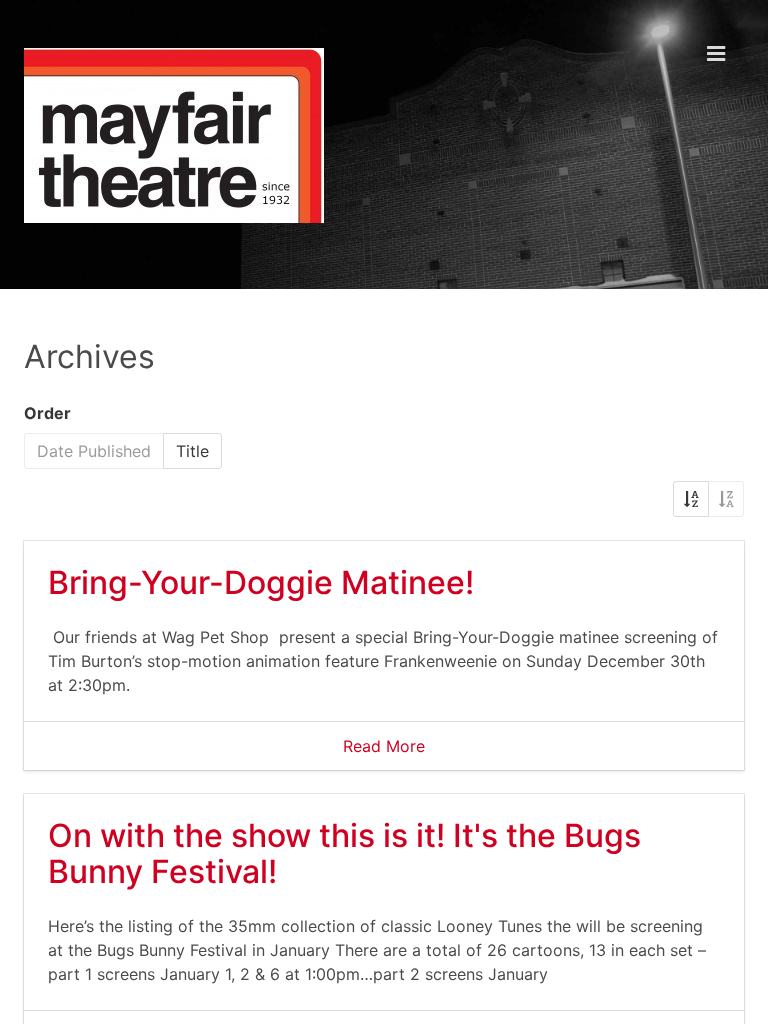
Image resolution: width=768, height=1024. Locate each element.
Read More (384, 746)
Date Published (94, 451)
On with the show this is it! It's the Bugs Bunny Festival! (344, 853)
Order (47, 413)
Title (192, 451)
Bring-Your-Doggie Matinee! (261, 582)
